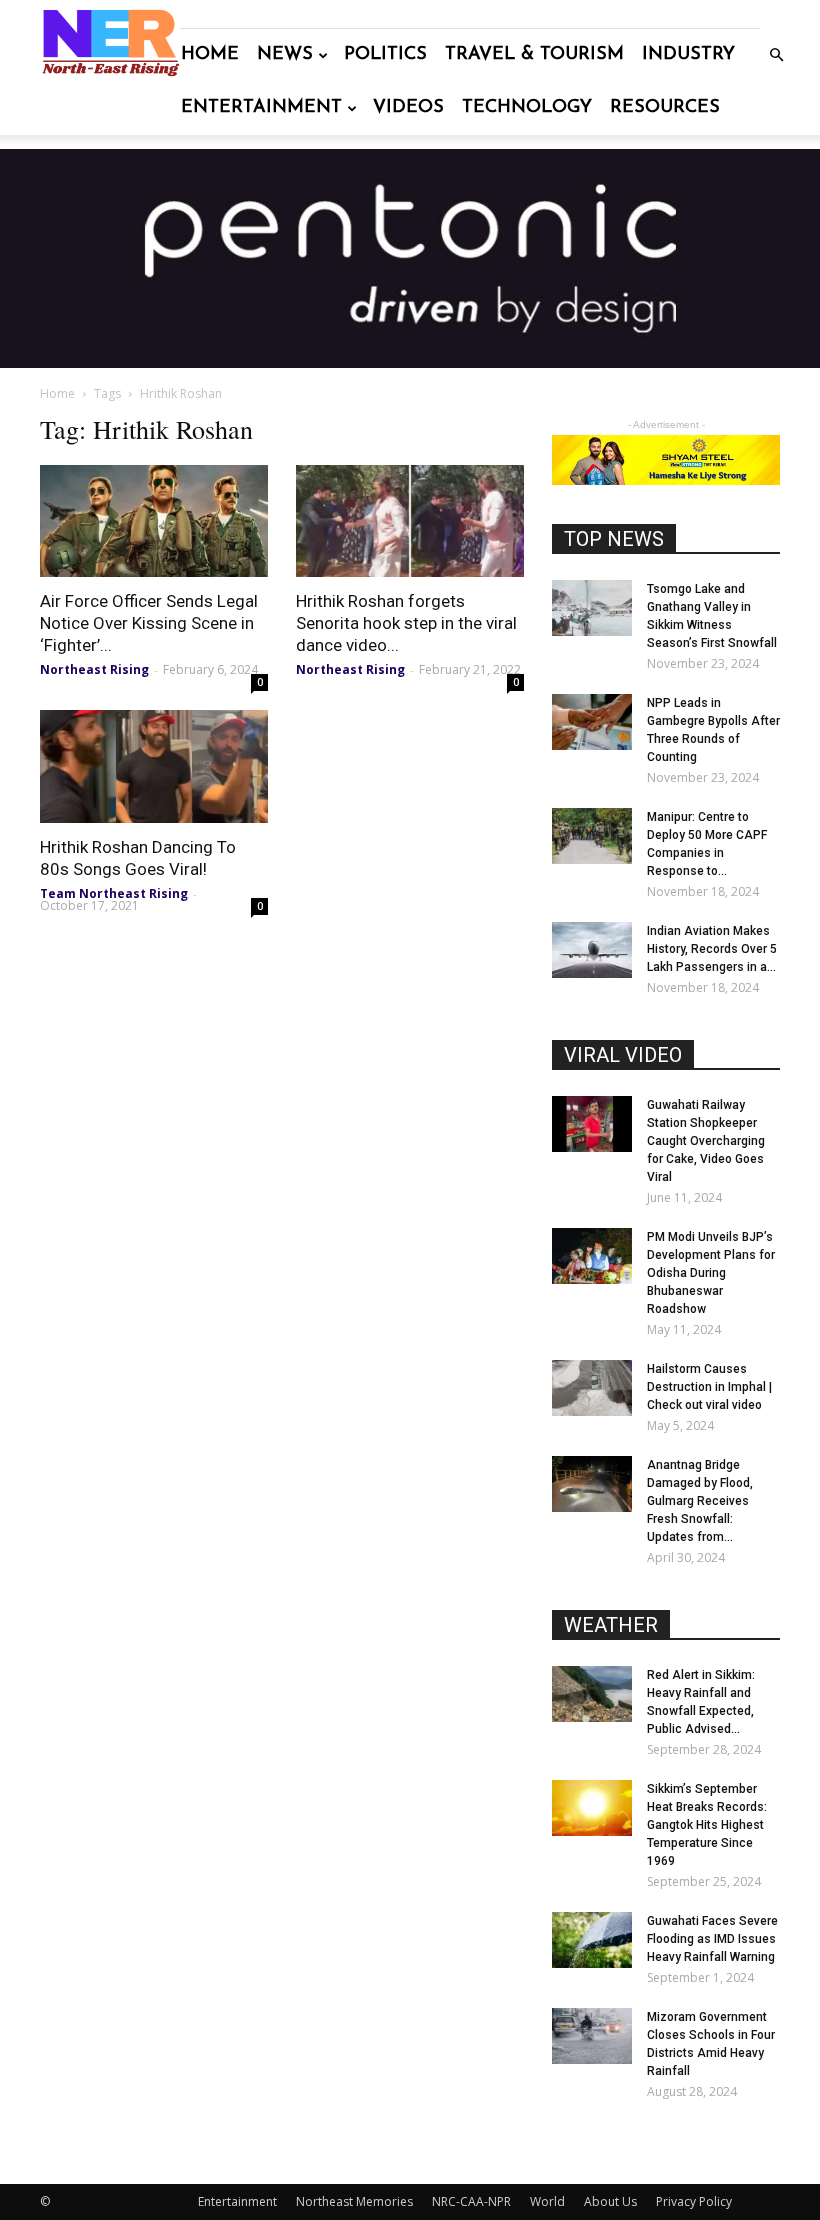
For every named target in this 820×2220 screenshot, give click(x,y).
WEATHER (611, 1625)
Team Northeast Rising (114, 893)
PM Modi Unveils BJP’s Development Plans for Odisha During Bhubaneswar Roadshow (711, 1273)
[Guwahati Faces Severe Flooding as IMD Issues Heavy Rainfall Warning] (592, 1940)
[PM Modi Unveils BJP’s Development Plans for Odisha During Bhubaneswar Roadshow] (592, 1256)
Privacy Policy (694, 2201)
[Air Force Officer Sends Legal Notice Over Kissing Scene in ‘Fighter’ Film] (154, 521)
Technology (527, 108)
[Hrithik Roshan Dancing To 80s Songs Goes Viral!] (154, 766)
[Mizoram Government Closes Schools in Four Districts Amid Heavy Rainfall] (592, 2036)
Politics (385, 55)
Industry (688, 55)
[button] (776, 55)
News (285, 55)
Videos (408, 108)
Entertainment (261, 108)
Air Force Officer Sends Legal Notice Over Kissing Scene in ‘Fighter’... (149, 623)
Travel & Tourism (534, 55)
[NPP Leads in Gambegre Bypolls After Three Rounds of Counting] (592, 722)
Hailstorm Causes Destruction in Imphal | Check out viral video (709, 1387)
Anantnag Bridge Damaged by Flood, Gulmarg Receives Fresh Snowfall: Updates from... (700, 1501)
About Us (610, 2201)
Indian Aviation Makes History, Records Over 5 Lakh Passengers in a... (712, 949)
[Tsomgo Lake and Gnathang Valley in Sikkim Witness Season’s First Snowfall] (592, 608)
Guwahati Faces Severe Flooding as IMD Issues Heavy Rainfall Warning (712, 1939)
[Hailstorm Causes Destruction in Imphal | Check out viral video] (592, 1388)
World (547, 2201)
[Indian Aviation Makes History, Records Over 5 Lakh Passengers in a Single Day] (592, 950)
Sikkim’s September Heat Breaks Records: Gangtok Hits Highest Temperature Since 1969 (707, 1825)
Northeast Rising (94, 669)
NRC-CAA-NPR (471, 2201)
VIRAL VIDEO (623, 1055)
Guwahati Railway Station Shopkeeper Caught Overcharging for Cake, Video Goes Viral (706, 1141)
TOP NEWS (614, 539)
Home (210, 55)
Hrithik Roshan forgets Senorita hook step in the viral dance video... (406, 623)
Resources (665, 108)
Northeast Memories (354, 2201)
